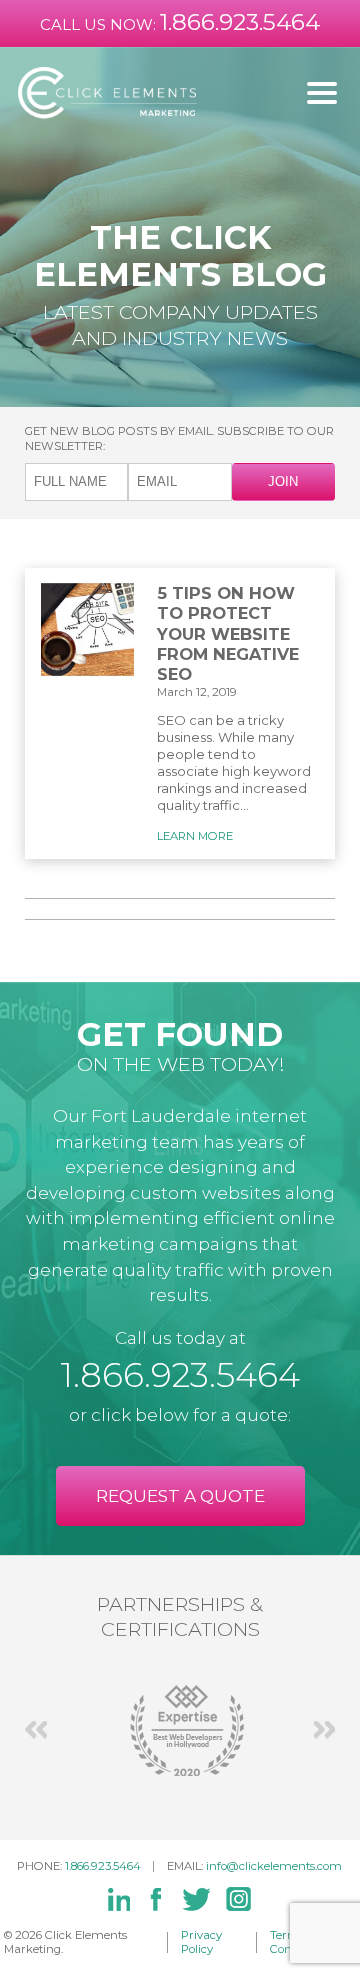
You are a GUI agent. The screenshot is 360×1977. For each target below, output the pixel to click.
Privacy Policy (201, 1942)
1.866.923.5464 (240, 22)
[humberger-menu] (322, 93)
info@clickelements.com (274, 1866)
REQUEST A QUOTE (180, 1495)
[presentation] (36, 1730)
